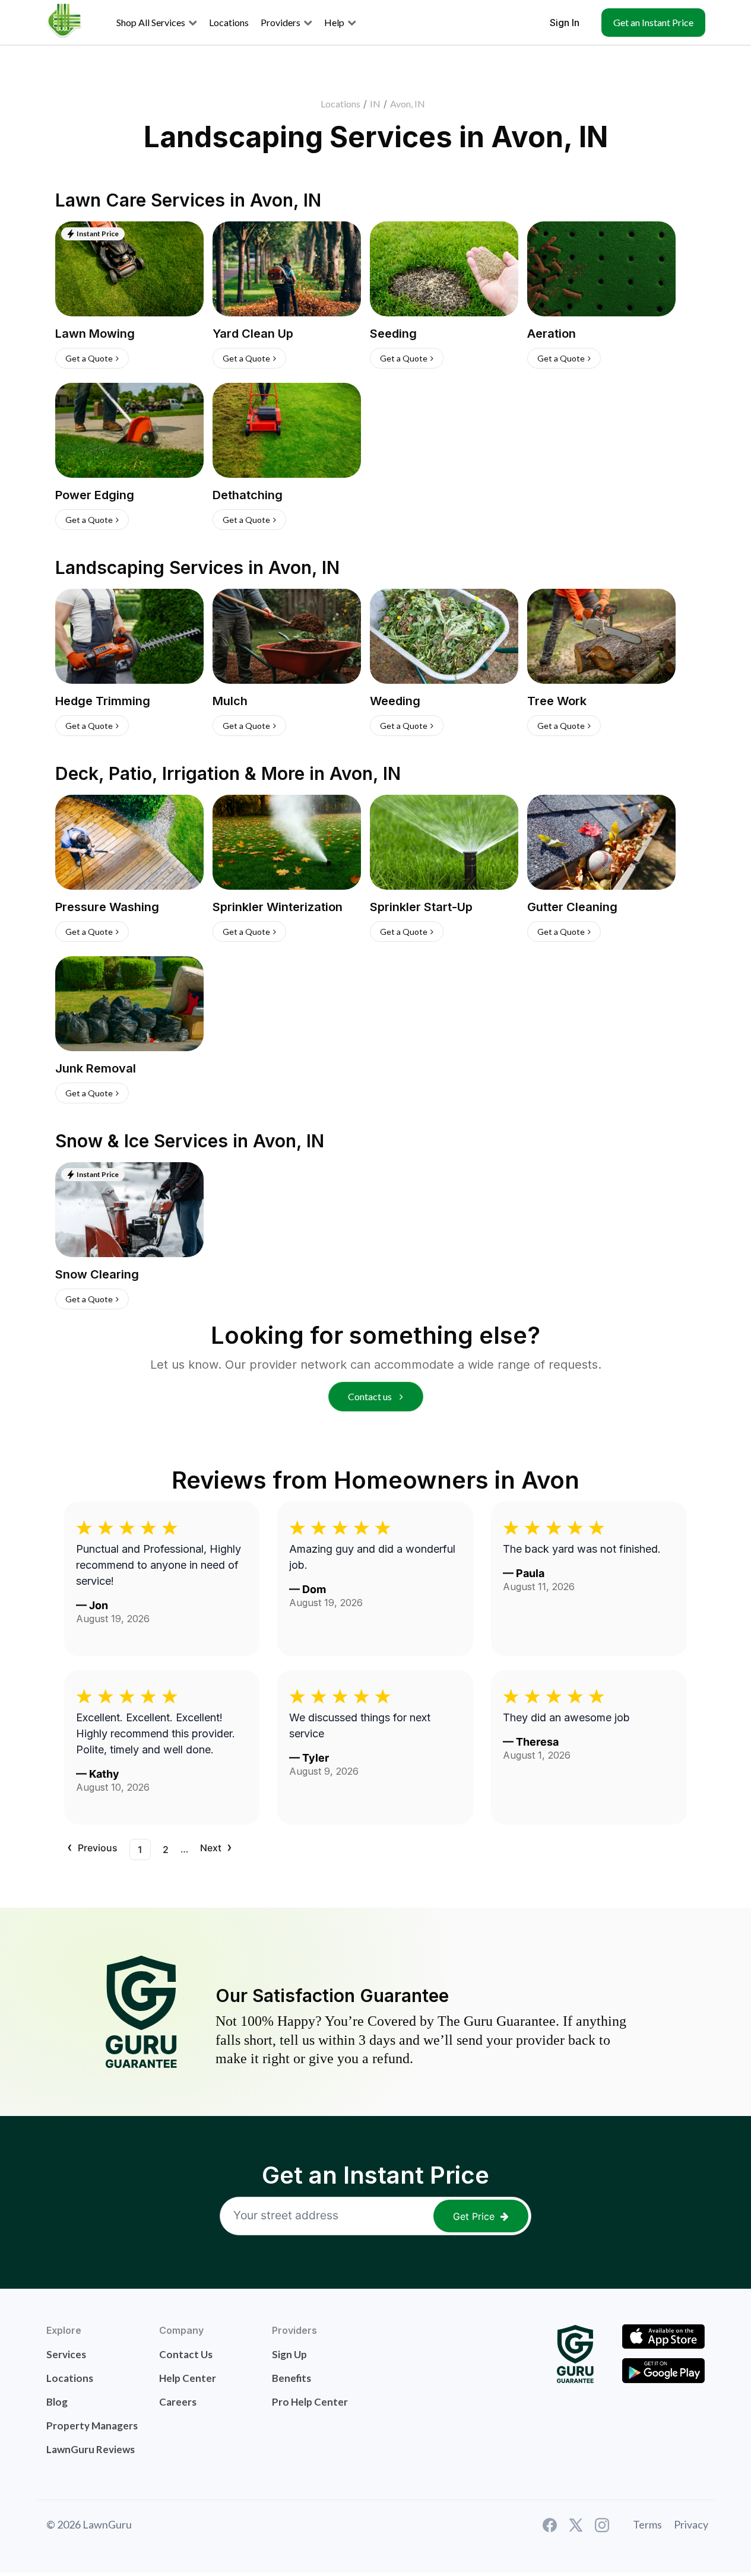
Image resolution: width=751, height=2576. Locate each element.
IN (375, 104)
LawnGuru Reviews (91, 2449)
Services (66, 2354)
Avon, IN (408, 104)
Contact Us (186, 2354)
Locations (340, 104)
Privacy (691, 2524)
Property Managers (92, 2426)
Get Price (474, 2216)
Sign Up (289, 2354)
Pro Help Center (310, 2402)
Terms (647, 2524)
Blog (57, 2402)
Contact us (371, 1396)
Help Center (188, 2378)
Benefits (291, 2378)
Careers (178, 2402)
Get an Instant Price (653, 22)
